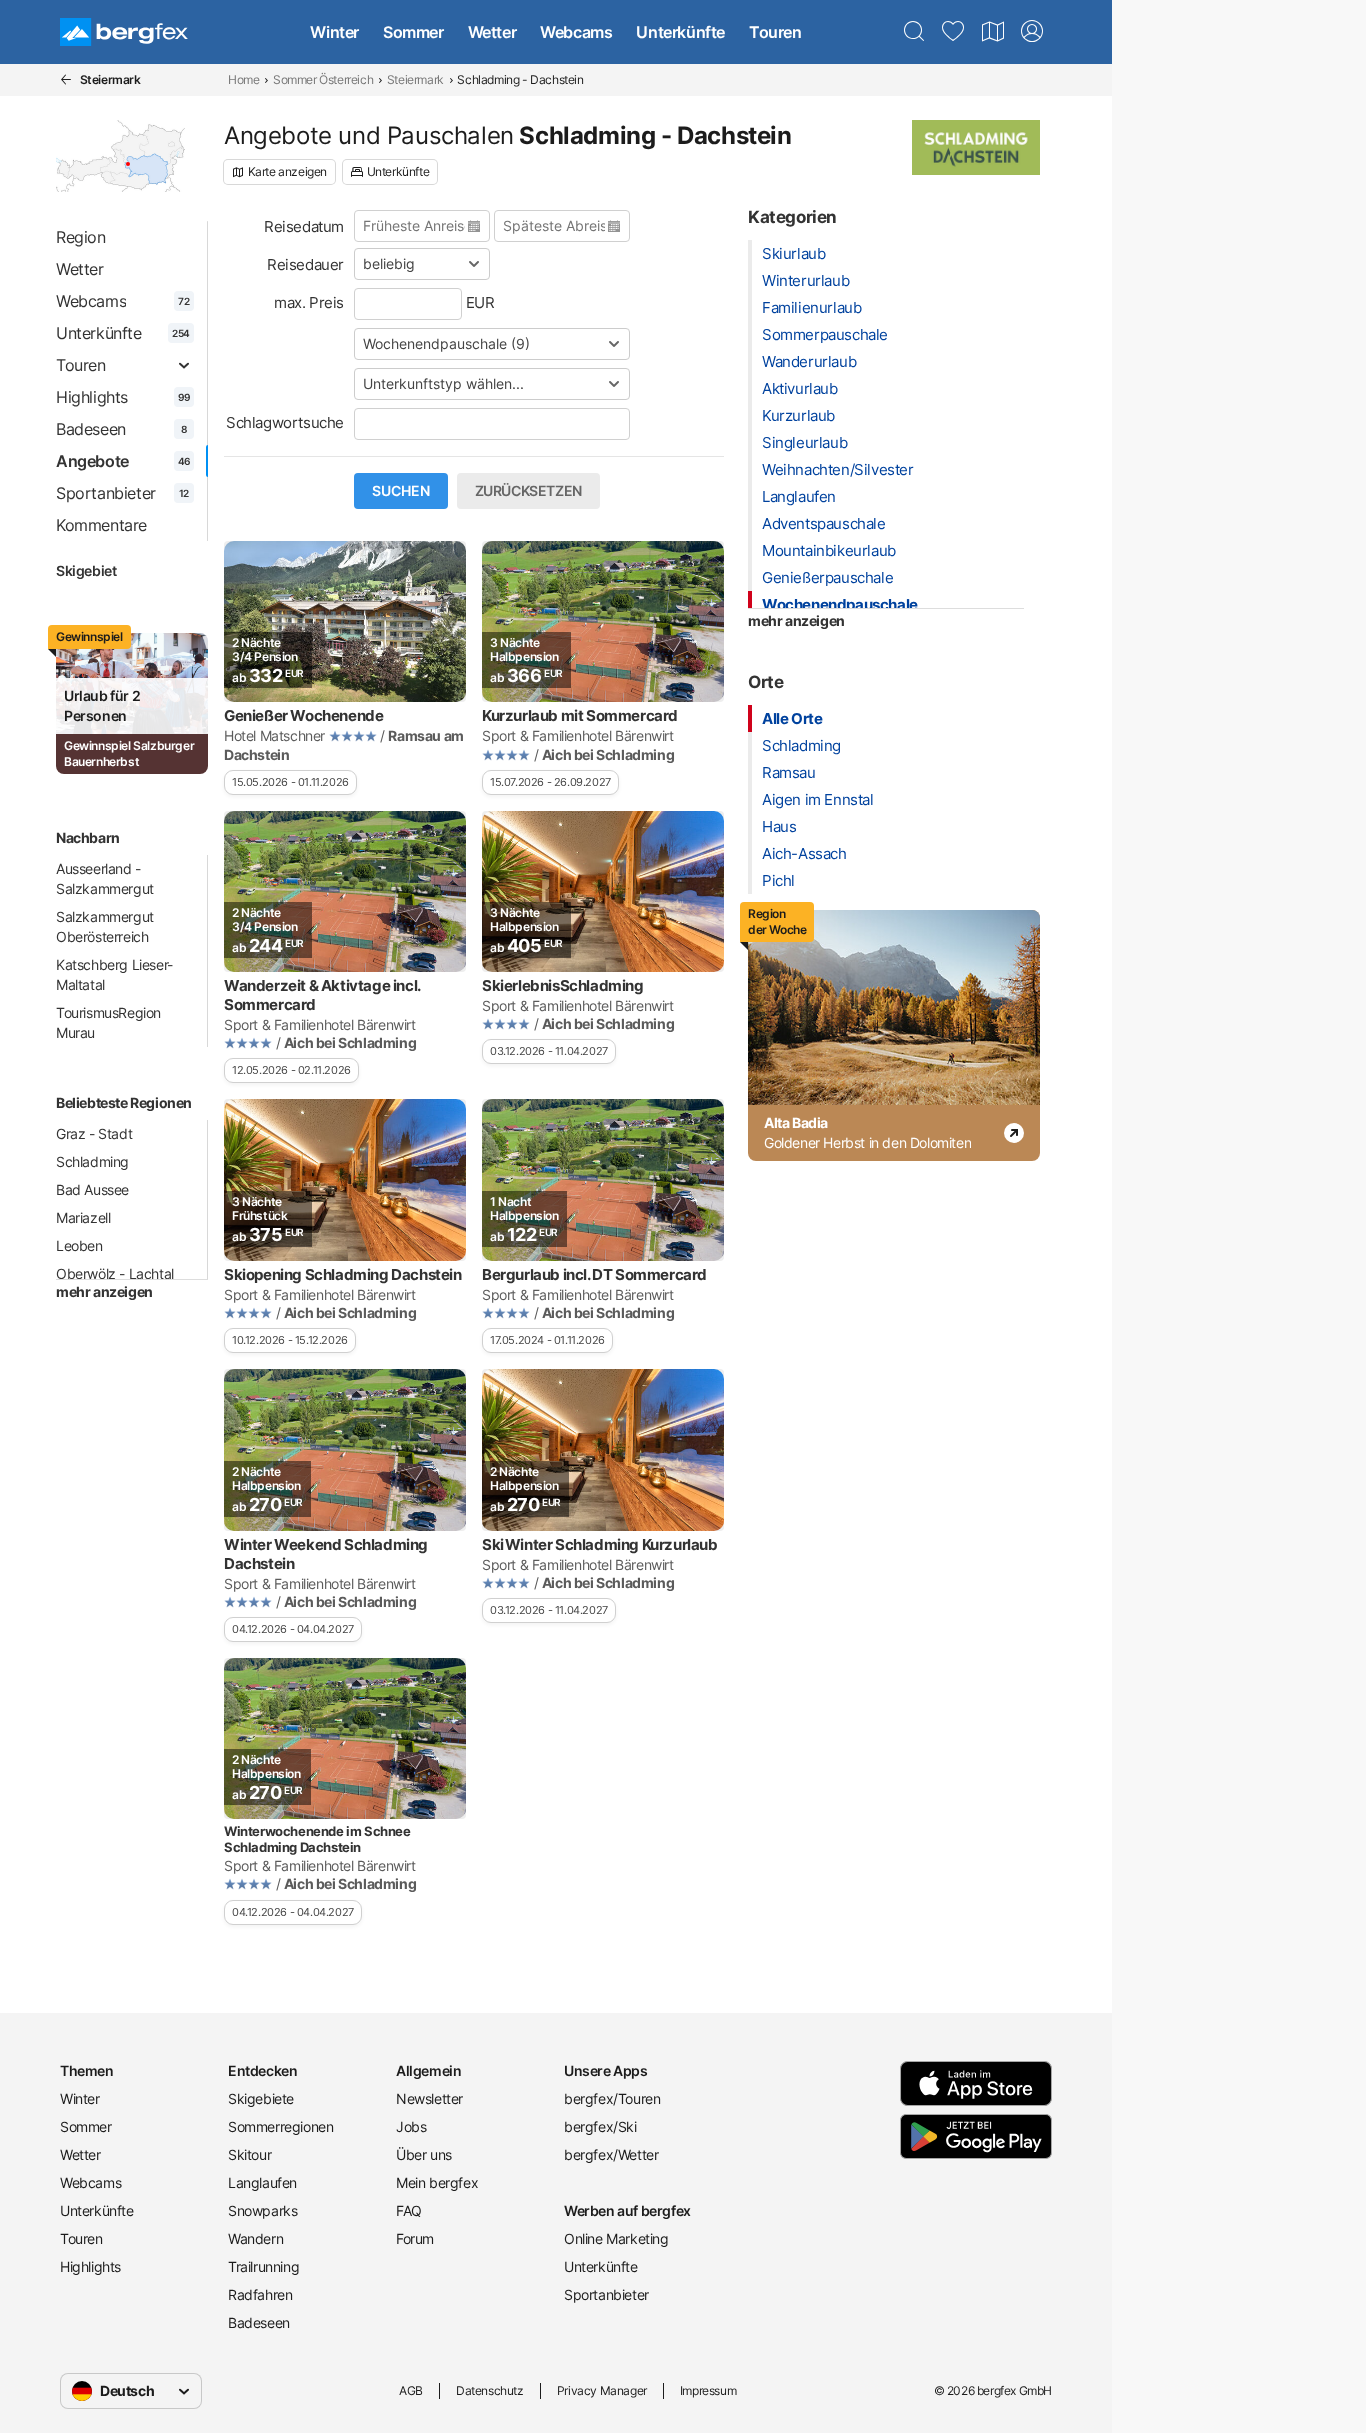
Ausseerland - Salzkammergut (105, 878)
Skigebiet (86, 570)
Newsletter (429, 2098)
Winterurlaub (805, 280)
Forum (415, 2238)
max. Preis (309, 302)
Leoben (79, 1245)
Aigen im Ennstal (818, 799)
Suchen (401, 491)
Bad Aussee (92, 1189)
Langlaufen (799, 496)
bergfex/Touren (612, 2098)
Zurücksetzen (528, 491)
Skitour (249, 2154)
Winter (334, 32)
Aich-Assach (804, 853)
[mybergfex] (1032, 32)
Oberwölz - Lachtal (115, 1273)
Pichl (778, 880)
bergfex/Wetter (611, 2154)
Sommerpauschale (825, 334)
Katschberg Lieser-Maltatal (114, 974)
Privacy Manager (602, 2390)
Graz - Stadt (94, 1133)
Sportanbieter (606, 2294)
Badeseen (259, 2322)
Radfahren (260, 2294)
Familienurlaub (811, 307)
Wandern (255, 2238)
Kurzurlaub (798, 415)
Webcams (576, 32)
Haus (779, 826)
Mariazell (83, 1217)
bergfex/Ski (600, 2126)
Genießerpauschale (827, 577)
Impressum (708, 2390)
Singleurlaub (804, 442)
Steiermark (415, 79)
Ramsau (789, 772)
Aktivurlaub (800, 388)
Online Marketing (616, 2238)
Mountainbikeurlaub (829, 550)
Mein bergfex (437, 2182)
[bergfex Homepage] (124, 32)
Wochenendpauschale (840, 604)
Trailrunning (263, 2266)
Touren (775, 32)
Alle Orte (792, 718)
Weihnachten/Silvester (838, 469)
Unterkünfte (680, 32)
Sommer (413, 32)
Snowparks (262, 2210)
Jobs (411, 2126)
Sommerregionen (280, 2126)
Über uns (424, 2154)
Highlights (90, 2266)
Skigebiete (261, 2098)
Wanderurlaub (809, 361)
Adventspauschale (824, 523)
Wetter (492, 32)
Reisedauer (305, 264)
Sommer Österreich (323, 79)
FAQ (409, 2210)
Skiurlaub (793, 253)
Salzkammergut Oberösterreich (105, 926)
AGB (411, 2390)
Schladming (92, 1161)
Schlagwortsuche (285, 422)
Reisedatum (304, 226)
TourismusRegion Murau (108, 1022)
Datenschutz (490, 2390)
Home (243, 79)
